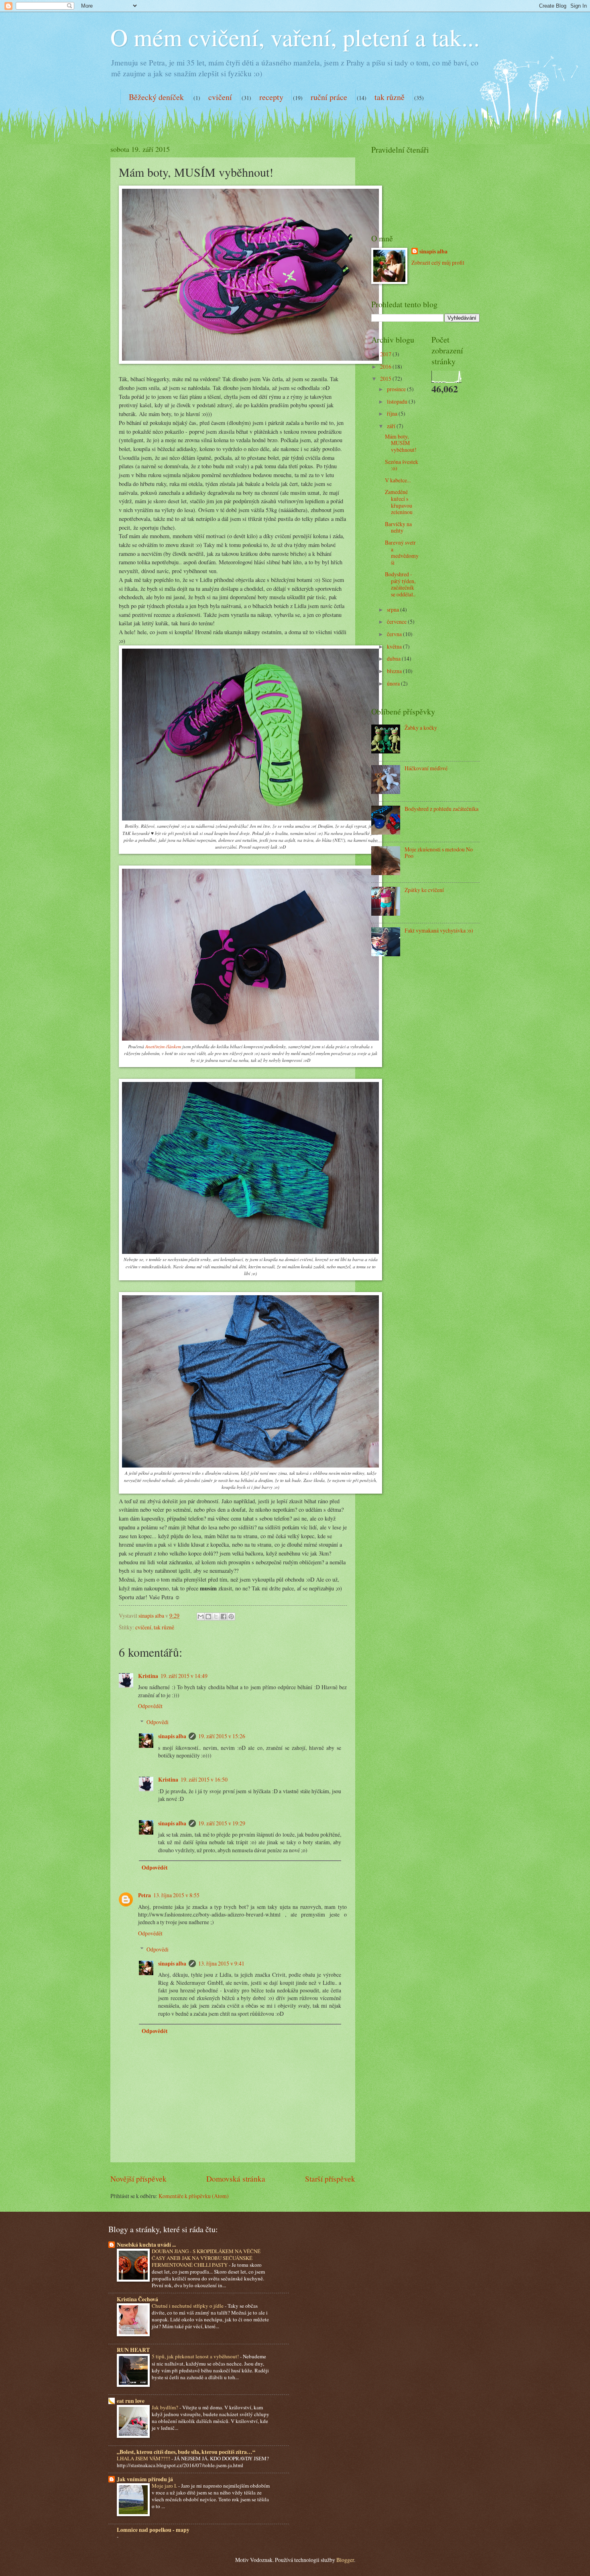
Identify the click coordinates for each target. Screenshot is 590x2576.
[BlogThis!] (208, 1617)
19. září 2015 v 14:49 (184, 1676)
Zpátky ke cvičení (424, 890)
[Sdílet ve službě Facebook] (224, 1617)
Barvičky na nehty (398, 527)
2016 (386, 366)
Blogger (345, 2560)
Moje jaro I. (165, 2486)
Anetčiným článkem (163, 1046)
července (397, 622)
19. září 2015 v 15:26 (222, 1736)
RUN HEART (133, 2350)
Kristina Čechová (137, 2299)
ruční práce (329, 97)
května (395, 646)
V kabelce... (398, 480)
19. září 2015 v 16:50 (204, 1779)
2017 (386, 354)
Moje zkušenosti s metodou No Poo (439, 853)
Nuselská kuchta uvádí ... (146, 2245)
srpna (394, 609)
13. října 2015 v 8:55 (176, 1895)
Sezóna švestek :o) (402, 465)
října (393, 413)
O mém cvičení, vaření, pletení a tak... (295, 37)
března (395, 671)
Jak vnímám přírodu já (145, 2479)
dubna (394, 658)
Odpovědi (158, 1722)
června (395, 634)
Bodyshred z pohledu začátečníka (441, 809)
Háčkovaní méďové (426, 768)
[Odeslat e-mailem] (201, 1617)
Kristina (148, 1676)
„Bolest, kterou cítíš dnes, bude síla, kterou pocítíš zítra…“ (186, 2452)
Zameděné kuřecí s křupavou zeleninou (399, 502)
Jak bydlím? (166, 2407)
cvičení (220, 97)
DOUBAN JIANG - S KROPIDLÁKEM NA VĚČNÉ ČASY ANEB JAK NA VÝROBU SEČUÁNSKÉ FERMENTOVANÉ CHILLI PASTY (206, 2258)
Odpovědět (150, 1706)
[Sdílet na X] (216, 1617)
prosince (397, 389)
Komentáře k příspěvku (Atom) (194, 2196)
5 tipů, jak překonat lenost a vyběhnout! (196, 2356)
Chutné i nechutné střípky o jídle (188, 2306)
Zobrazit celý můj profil (438, 262)
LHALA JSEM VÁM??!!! (144, 2458)
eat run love (131, 2401)
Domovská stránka (236, 2179)
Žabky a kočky (421, 728)
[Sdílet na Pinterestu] (231, 1617)
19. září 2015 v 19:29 (222, 1823)
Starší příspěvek (330, 2179)
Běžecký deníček (156, 97)
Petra (144, 1895)
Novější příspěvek (138, 2179)
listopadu (398, 401)
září (392, 426)
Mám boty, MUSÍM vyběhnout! (401, 443)
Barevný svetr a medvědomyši (402, 552)
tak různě (390, 97)
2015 (386, 379)
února (394, 683)
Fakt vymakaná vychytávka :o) (439, 930)
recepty (271, 97)
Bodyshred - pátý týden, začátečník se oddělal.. (400, 584)
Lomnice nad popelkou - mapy (153, 2530)
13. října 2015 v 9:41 (221, 1963)
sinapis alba (172, 1736)
